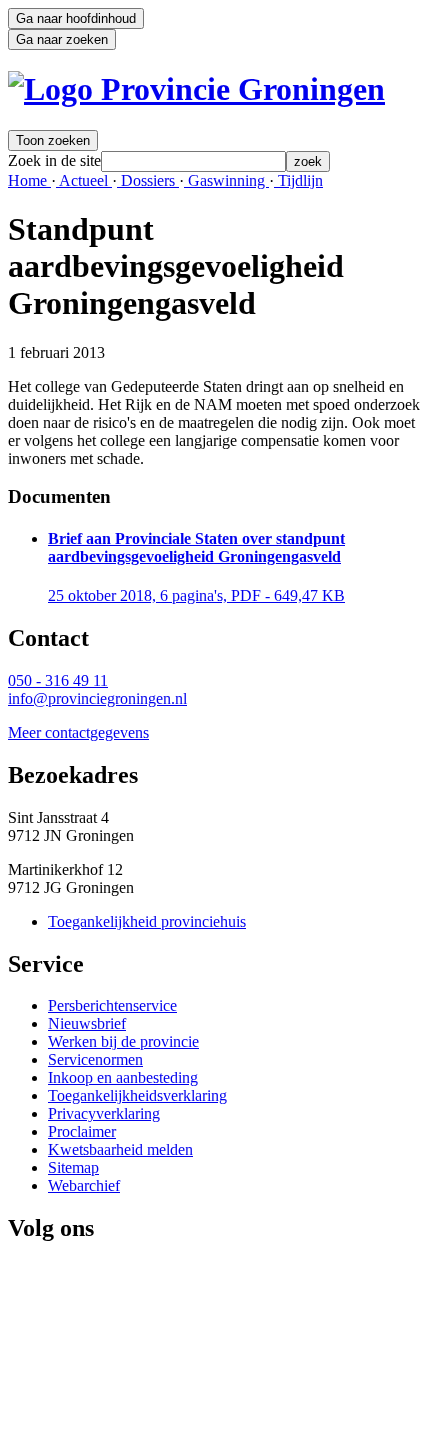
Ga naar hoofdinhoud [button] (76, 18)
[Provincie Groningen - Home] (196, 89)
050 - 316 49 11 (58, 680)
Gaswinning (226, 180)
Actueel (84, 180)
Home (29, 180)
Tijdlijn (298, 180)
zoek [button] (308, 161)
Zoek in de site (54, 160)
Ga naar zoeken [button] (62, 39)
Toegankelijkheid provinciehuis (147, 921)
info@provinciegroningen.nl (97, 698)
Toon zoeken (53, 140)
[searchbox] (193, 161)
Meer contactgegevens (78, 732)
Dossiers (148, 180)
